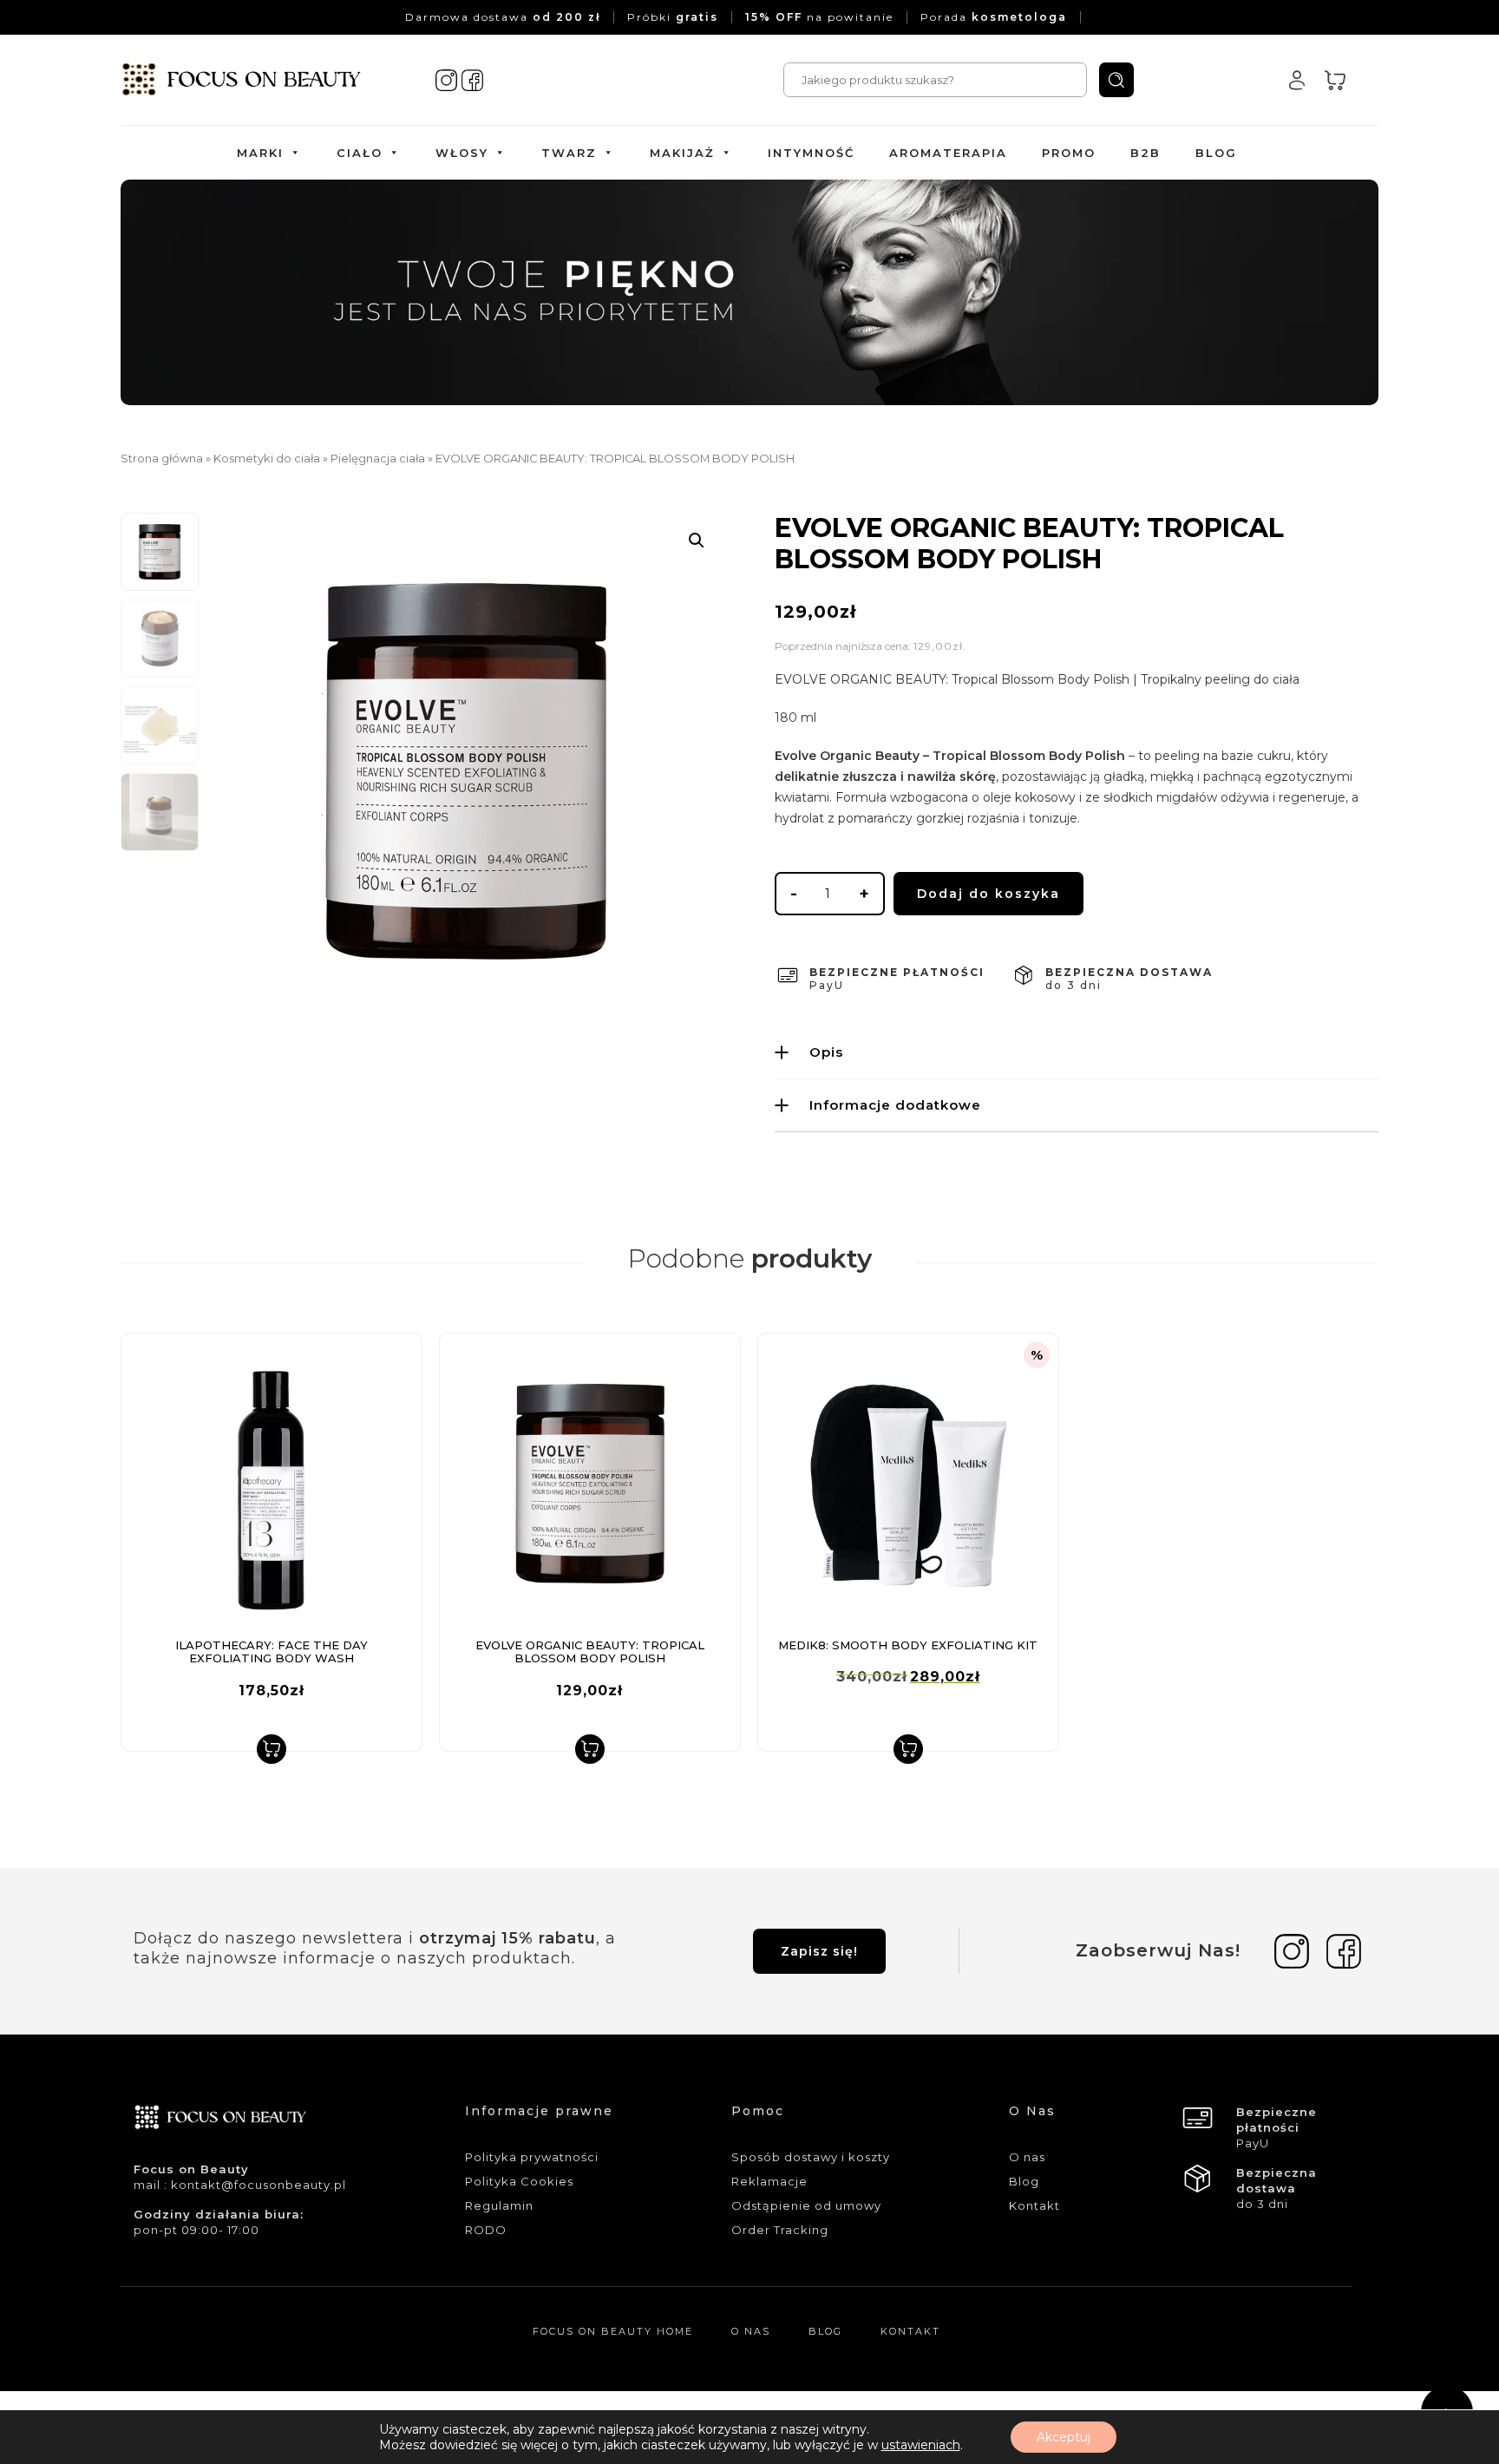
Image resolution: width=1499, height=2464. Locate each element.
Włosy (462, 153)
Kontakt (1034, 2205)
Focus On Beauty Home (613, 2331)
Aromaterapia (948, 153)
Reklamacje (769, 2181)
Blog (1216, 153)
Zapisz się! (819, 1951)
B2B (1146, 153)
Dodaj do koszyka (988, 894)
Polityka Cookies (519, 2181)
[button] (697, 541)
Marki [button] (260, 153)
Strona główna (162, 459)
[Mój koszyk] (1335, 80)
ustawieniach (921, 2445)
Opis (826, 1052)
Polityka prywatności (532, 2157)
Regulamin (499, 2205)
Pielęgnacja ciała (378, 459)
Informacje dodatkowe (895, 1105)
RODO (486, 2230)
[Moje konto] (1297, 80)
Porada (994, 17)
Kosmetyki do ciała (267, 459)
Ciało (360, 153)
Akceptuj (1064, 2437)
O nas (1027, 2157)
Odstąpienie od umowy (806, 2205)
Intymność (811, 153)
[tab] (1077, 1052)
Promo (1069, 153)
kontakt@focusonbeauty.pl (259, 2185)
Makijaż (682, 153)
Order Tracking (780, 2230)
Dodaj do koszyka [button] (272, 1749)
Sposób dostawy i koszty (811, 2157)
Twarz (569, 153)
